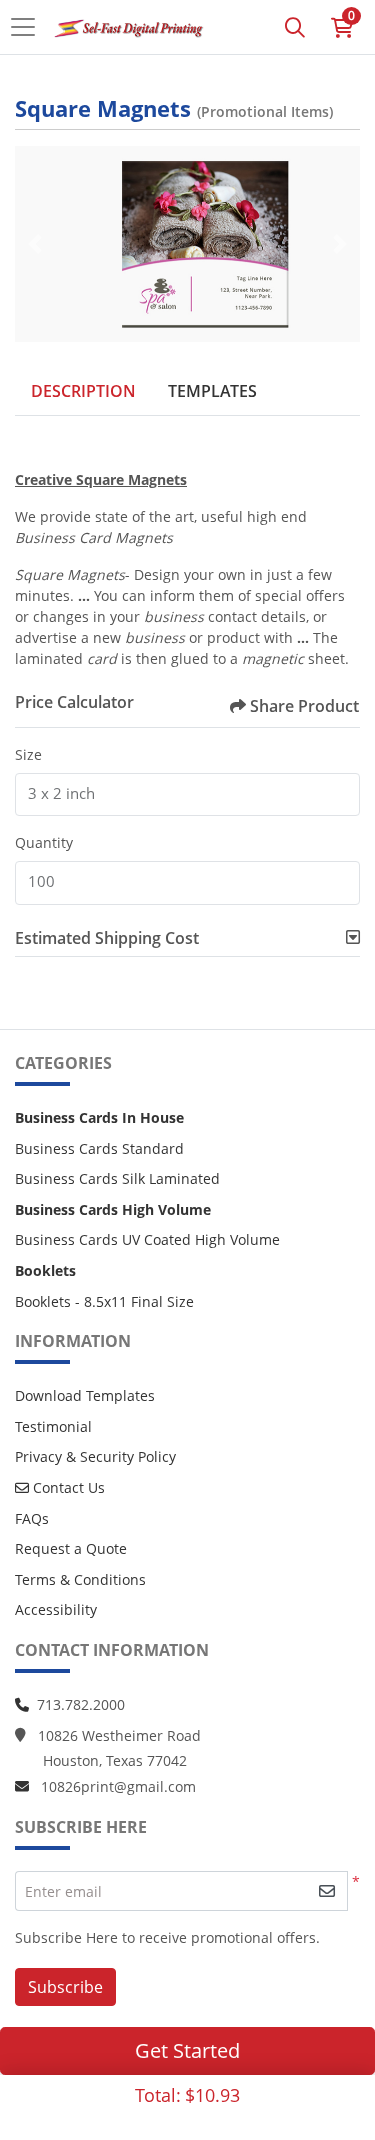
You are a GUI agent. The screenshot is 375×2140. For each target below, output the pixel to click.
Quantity (44, 842)
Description (83, 391)
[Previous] (35, 244)
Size (28, 754)
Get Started (187, 2050)
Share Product (304, 706)
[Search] (295, 27)
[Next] (340, 244)
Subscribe (65, 1987)
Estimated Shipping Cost (107, 938)
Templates (212, 391)
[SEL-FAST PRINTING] (129, 27)
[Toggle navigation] (29, 27)
